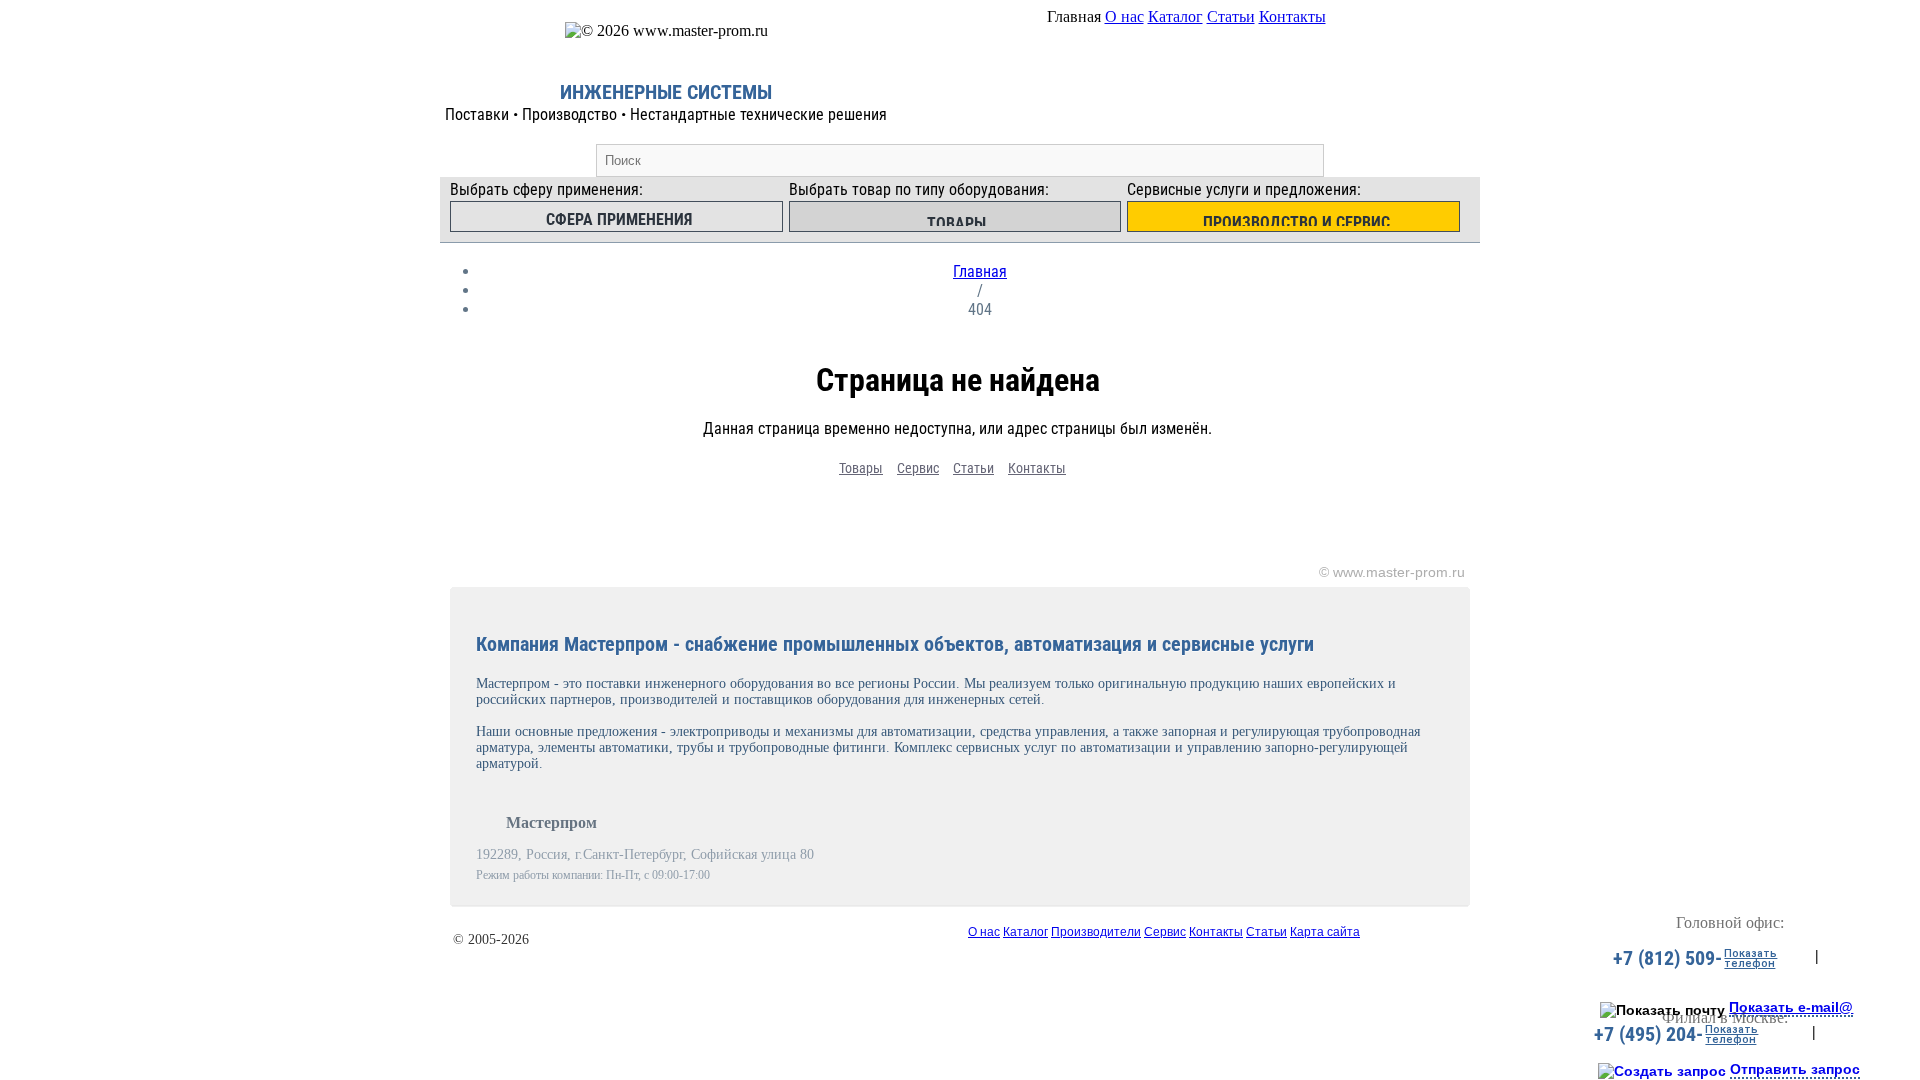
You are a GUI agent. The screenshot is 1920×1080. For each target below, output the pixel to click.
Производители (1096, 932)
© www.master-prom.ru (1392, 572)
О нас (1124, 16)
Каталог (1175, 16)
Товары (861, 468)
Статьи (1231, 16)
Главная (980, 271)
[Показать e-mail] (1662, 1010)
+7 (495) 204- (1648, 1034)
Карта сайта (1325, 932)
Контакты (1292, 16)
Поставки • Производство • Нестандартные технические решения (666, 114)
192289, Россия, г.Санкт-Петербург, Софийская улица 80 (645, 854)
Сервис (918, 468)
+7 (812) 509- (1667, 958)
